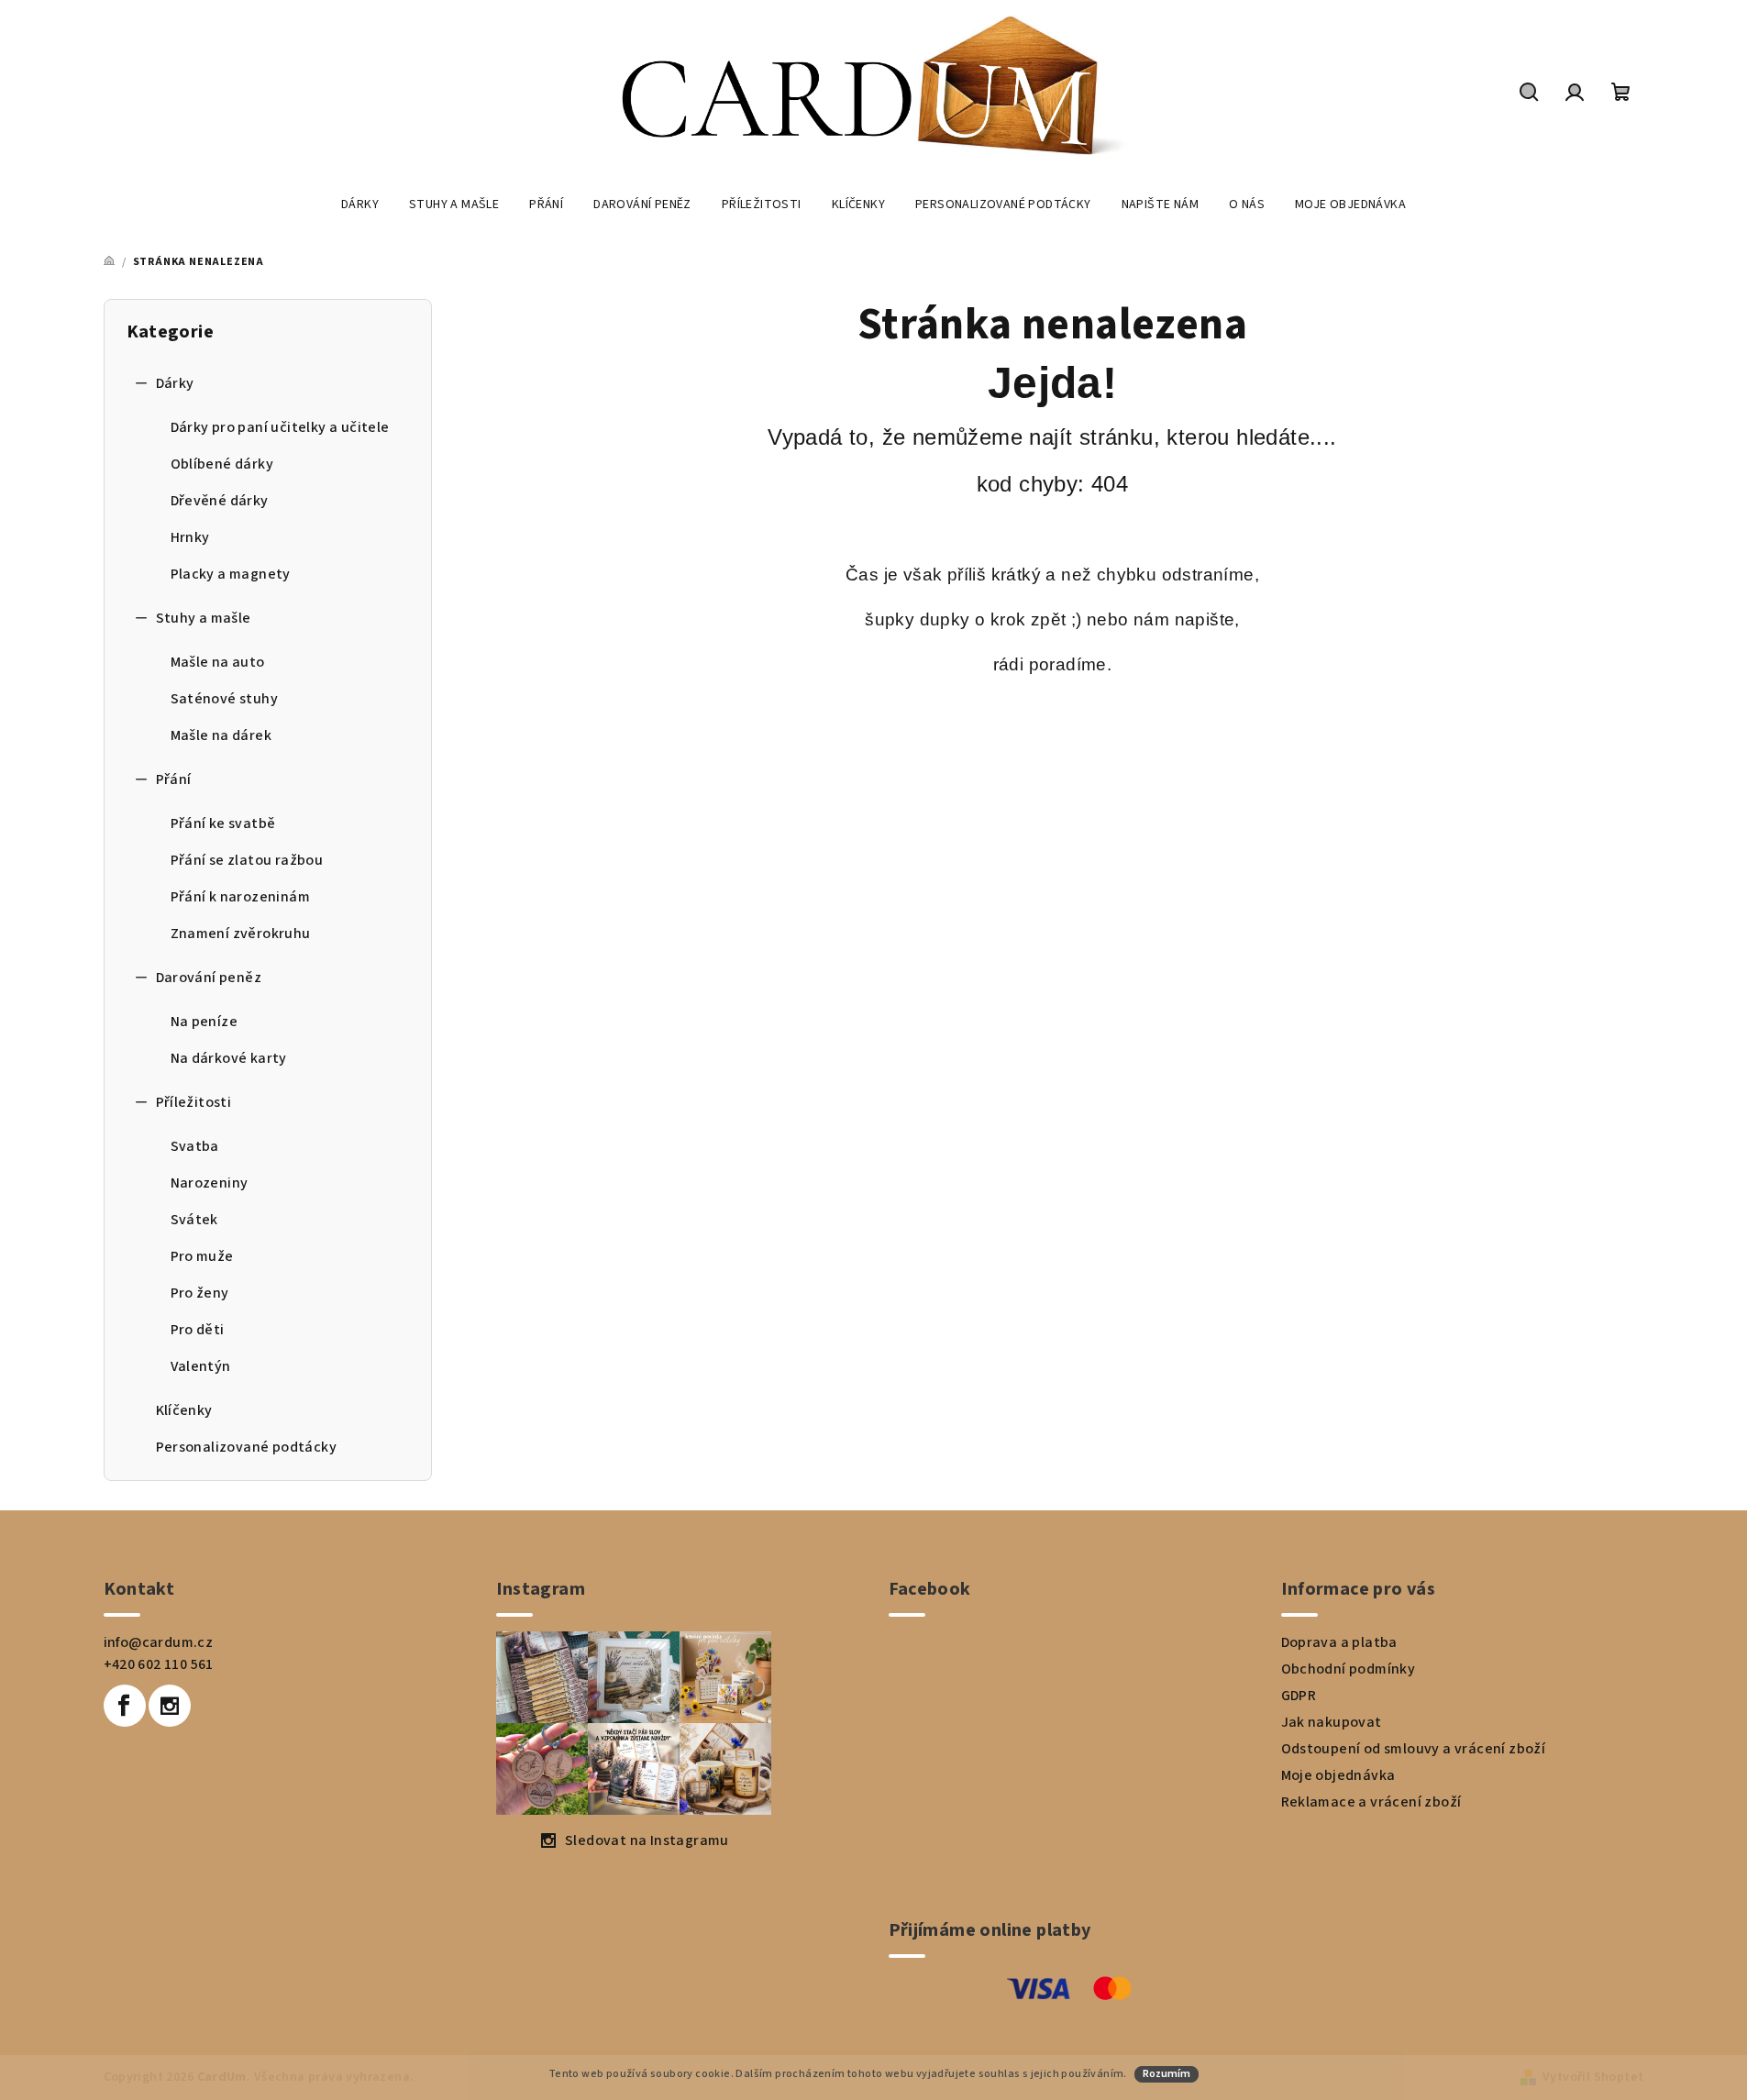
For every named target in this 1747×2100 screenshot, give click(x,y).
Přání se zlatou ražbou (247, 860)
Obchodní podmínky (1349, 1669)
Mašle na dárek (221, 735)
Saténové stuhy (225, 699)
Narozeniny (210, 1183)
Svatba (195, 1146)
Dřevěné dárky (220, 501)
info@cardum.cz (159, 1642)
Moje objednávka (1338, 1775)
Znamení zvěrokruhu (241, 934)
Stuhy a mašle (204, 618)
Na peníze (205, 1022)
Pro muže (202, 1256)
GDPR (1299, 1696)
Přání (174, 779)
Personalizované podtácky (247, 1447)
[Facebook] (125, 1706)
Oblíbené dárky (222, 464)
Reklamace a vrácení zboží (1371, 1802)
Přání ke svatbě (223, 823)
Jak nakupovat (1332, 1722)
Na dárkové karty (229, 1058)
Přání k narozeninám (241, 897)
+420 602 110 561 (159, 1664)
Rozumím (1167, 2074)
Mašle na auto (218, 662)
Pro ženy (200, 1293)
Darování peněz (209, 978)
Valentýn (201, 1366)
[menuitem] (360, 204)
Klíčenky (184, 1410)
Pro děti (198, 1330)
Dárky (175, 383)
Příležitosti (194, 1102)
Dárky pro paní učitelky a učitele (280, 427)
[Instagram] (170, 1706)
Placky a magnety (231, 574)
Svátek (194, 1220)
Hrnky (190, 537)
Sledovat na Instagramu (647, 1840)
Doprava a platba (1339, 1642)
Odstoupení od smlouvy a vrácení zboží (1414, 1749)
